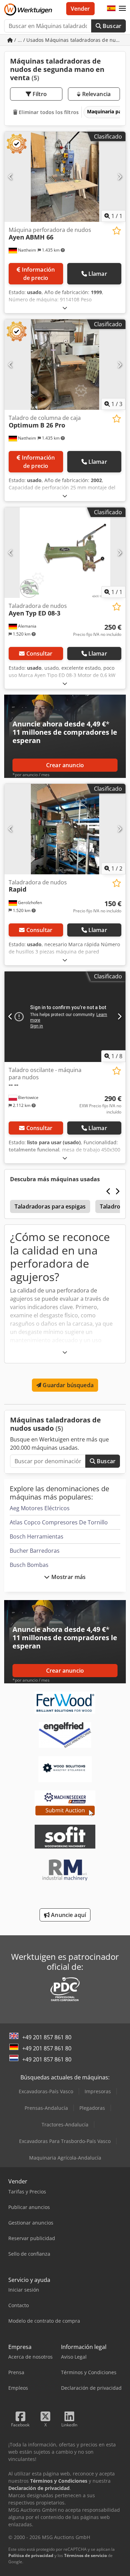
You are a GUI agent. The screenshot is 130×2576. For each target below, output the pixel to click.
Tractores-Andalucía (65, 2124)
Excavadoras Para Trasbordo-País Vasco (65, 2141)
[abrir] (65, 308)
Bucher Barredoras (35, 1551)
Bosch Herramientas (37, 1536)
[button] (122, 9)
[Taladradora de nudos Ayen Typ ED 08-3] (65, 553)
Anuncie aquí (68, 1915)
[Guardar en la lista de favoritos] (117, 231)
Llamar (98, 274)
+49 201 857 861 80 (47, 2037)
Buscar (111, 26)
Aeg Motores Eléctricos (40, 1508)
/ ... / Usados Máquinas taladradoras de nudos (69, 40)
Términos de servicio (85, 2555)
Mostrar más (68, 1577)
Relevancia (96, 94)
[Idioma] (111, 9)
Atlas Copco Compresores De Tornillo (59, 1522)
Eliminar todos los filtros (48, 112)
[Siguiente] (119, 177)
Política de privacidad (31, 2555)
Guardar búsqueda (67, 1385)
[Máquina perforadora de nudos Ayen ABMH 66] (65, 177)
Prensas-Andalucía (46, 2108)
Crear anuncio (65, 765)
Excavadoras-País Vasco (46, 2091)
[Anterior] (11, 177)
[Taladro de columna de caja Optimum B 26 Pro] (65, 365)
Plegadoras (92, 2108)
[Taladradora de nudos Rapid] (65, 829)
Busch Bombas (29, 1565)
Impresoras (98, 2091)
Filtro (39, 94)
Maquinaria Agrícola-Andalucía (65, 2158)
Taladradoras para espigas (50, 1206)
